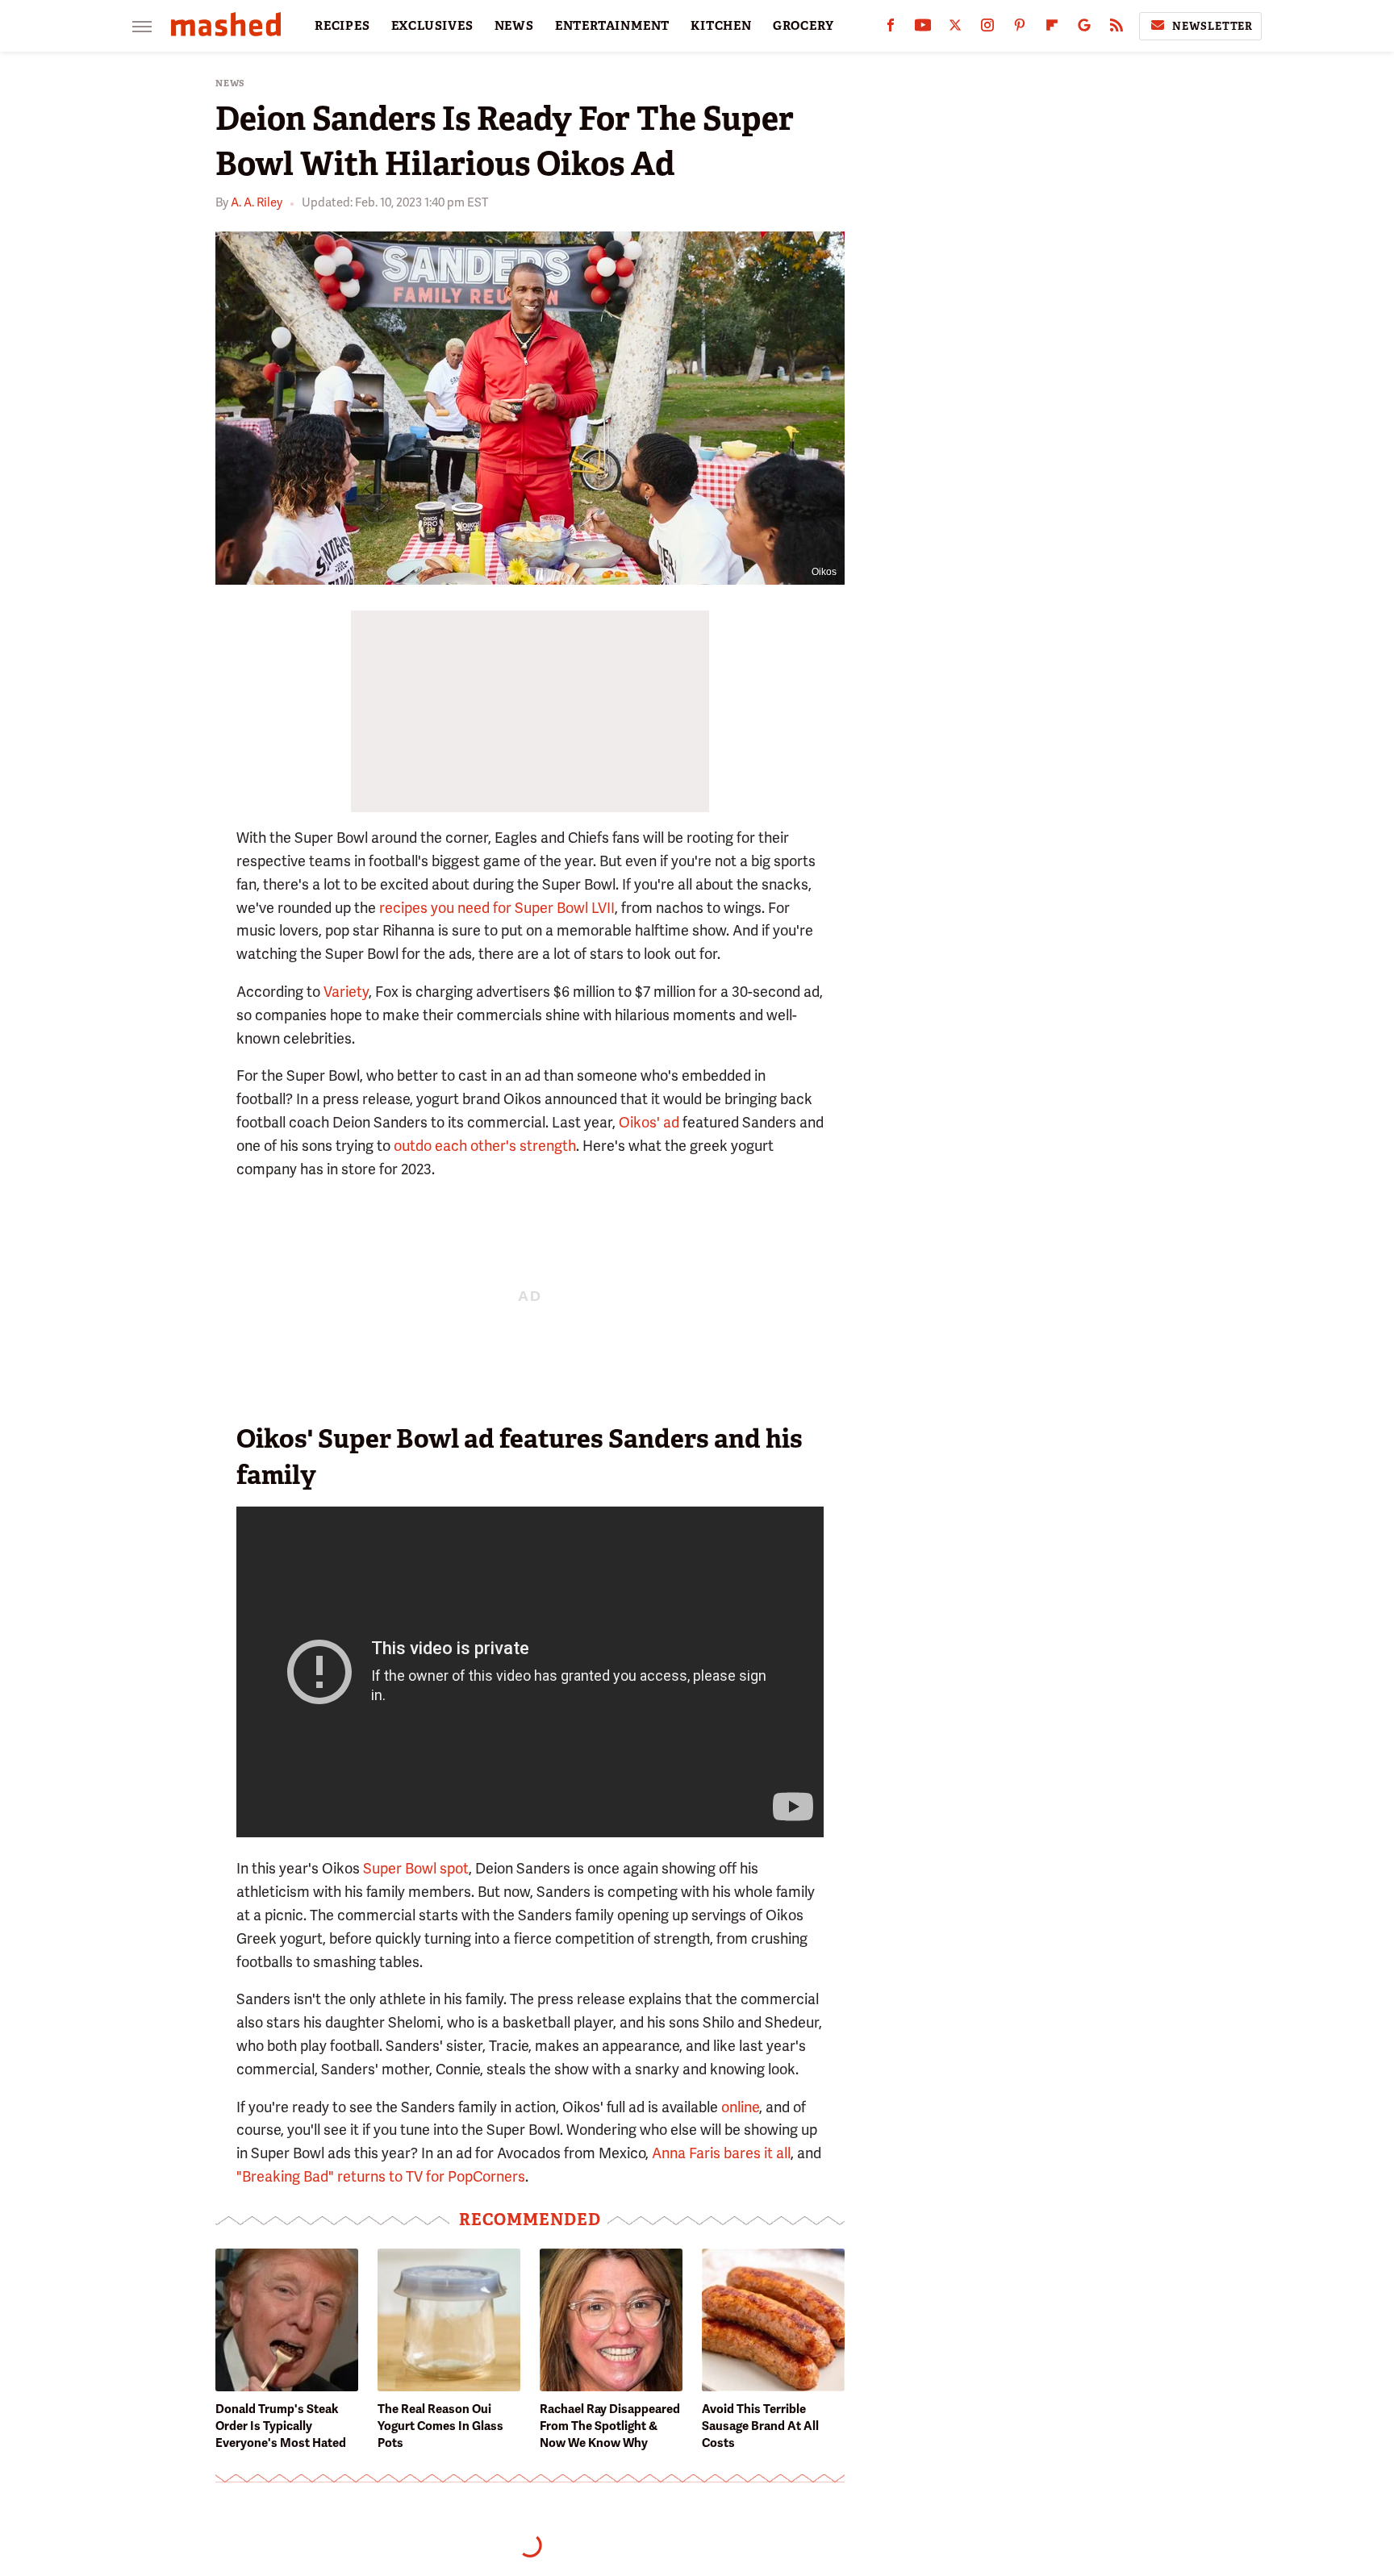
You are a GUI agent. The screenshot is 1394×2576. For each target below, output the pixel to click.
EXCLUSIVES (432, 26)
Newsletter (1212, 26)
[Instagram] (987, 29)
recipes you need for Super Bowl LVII (497, 908)
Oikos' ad (649, 1122)
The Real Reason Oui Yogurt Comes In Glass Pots (440, 2426)
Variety (346, 992)
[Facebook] (891, 29)
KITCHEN (721, 26)
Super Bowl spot (416, 1868)
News (230, 83)
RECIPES (342, 26)
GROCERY (803, 26)
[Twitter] (955, 29)
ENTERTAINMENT (612, 26)
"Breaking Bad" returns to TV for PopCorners (381, 2176)
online (740, 2107)
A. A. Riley (257, 202)
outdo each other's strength (485, 1146)
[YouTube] (923, 29)
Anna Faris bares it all (721, 2153)
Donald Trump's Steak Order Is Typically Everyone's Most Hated (281, 2426)
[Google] (1084, 29)
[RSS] (1116, 29)
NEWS (514, 26)
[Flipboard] (1052, 29)
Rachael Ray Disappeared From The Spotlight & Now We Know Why (610, 2426)
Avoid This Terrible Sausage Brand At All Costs (760, 2426)
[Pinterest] (1020, 29)
